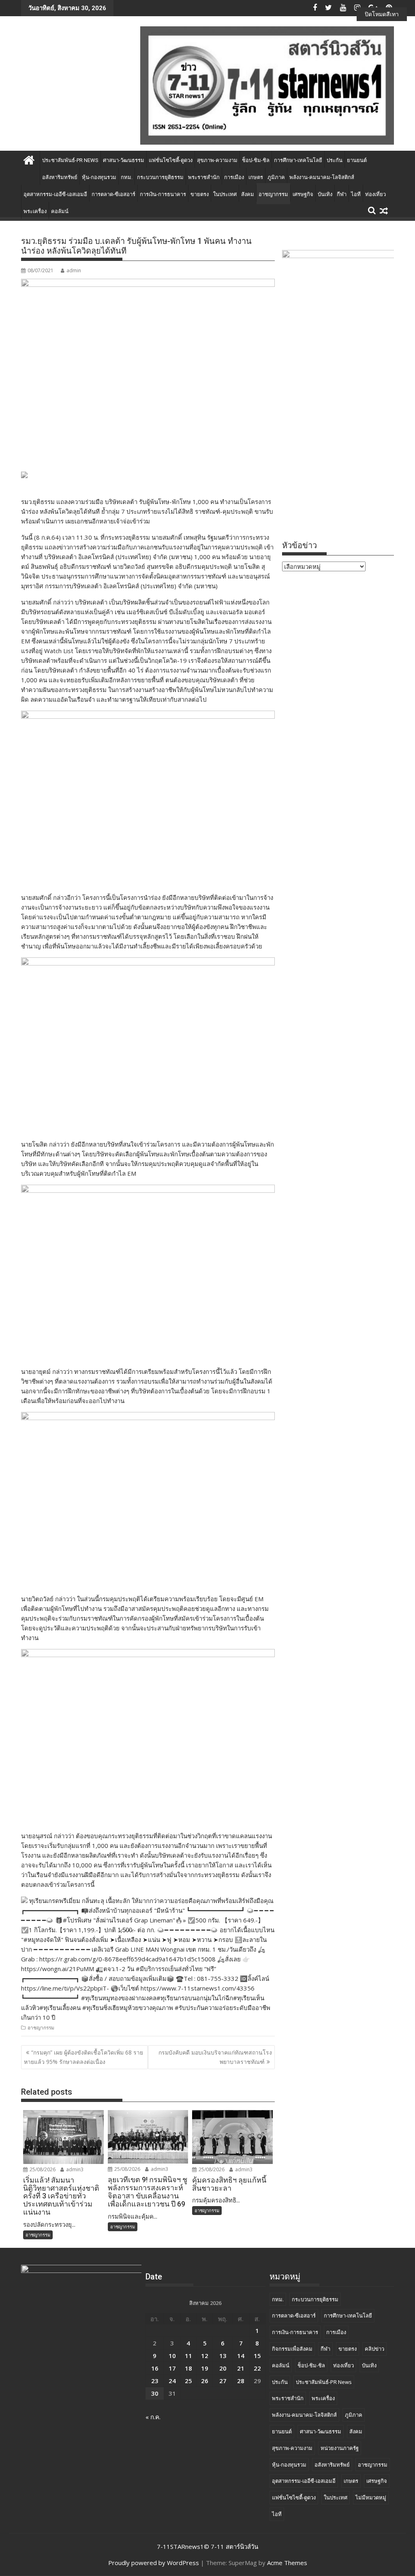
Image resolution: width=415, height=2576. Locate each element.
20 (223, 2368)
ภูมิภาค (276, 177)
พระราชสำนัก (204, 177)
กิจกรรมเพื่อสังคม (292, 2349)
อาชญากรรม (273, 194)
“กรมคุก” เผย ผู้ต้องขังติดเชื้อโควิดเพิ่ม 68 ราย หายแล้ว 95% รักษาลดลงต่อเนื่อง (83, 2057)
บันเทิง (325, 194)
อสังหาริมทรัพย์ (60, 177)
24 (172, 2381)
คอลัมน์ (60, 211)
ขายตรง (200, 194)
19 (205, 2368)
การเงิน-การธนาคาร (163, 194)
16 (155, 2368)
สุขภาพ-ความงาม (217, 160)
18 (188, 2368)
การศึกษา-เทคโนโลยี (298, 160)
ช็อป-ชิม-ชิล (256, 160)
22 (257, 2368)
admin (74, 270)
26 (205, 2381)
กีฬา (342, 194)
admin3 (74, 2169)
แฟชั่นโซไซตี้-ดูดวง (171, 160)
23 (155, 2381)
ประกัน (335, 160)
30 (155, 2393)
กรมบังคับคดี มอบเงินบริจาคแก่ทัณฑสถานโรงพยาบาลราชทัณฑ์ (215, 2057)
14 (241, 2356)
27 (223, 2381)
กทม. (127, 177)
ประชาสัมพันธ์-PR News (70, 160)
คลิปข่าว (374, 2349)
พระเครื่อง (35, 211)
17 (172, 2368)
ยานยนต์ (357, 160)
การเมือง (234, 177)
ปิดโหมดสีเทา (382, 14)
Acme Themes (287, 2563)
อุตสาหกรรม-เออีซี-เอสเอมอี (55, 194)
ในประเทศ (225, 194)
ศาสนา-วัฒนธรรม (124, 160)
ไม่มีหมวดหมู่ (371, 2497)
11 (188, 2356)
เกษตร (256, 177)
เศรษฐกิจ (303, 194)
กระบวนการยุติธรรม (160, 177)
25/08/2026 (42, 2169)
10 (172, 2356)
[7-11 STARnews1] (29, 159)
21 (241, 2368)
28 (241, 2381)
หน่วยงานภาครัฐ (340, 2448)
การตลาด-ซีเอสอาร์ (113, 194)
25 (188, 2381)
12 (205, 2356)
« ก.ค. (153, 2417)
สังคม (248, 194)
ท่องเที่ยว (375, 194)
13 (223, 2356)
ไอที (356, 194)
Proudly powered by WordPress (154, 2563)
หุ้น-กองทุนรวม (99, 177)
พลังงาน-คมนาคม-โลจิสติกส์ (322, 177)
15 (257, 2356)
